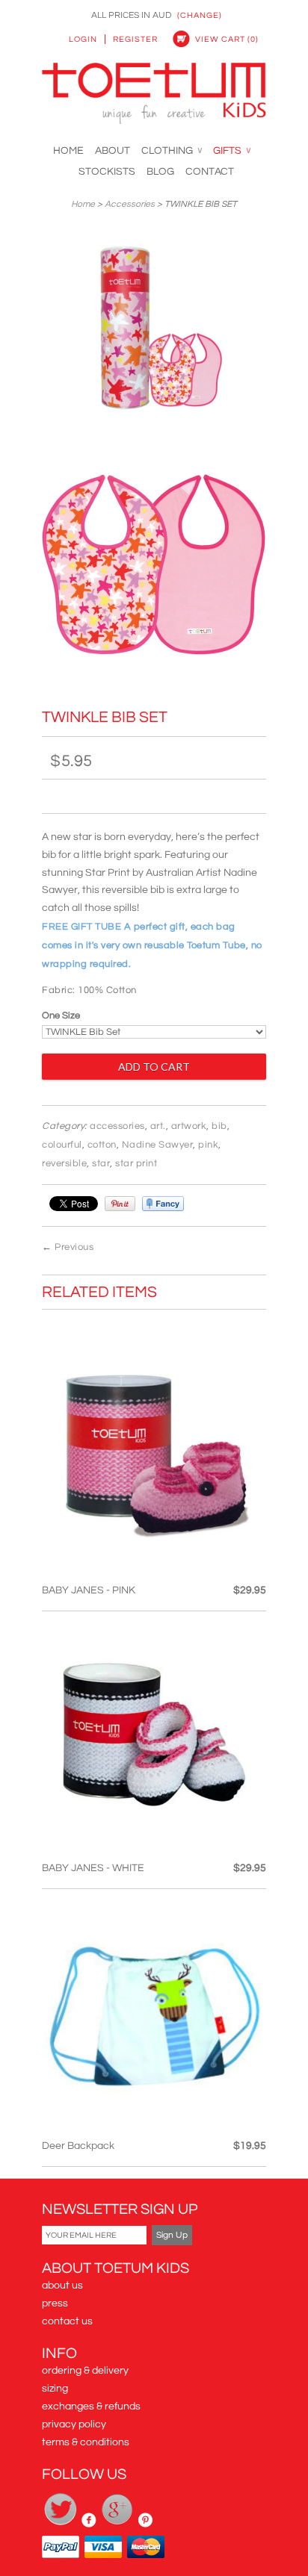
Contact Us (67, 2321)
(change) (200, 15)
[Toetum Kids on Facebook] (90, 2524)
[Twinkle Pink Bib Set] (154, 573)
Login (83, 39)
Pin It (120, 1204)
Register (135, 39)
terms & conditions (86, 2442)
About (113, 151)
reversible (64, 1163)
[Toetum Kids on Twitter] (62, 2524)
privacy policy (74, 2424)
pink (208, 1145)
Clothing (172, 151)
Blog (160, 172)
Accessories (130, 204)
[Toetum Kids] (154, 96)
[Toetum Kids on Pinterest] (145, 2524)
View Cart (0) (227, 39)
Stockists (107, 172)
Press (55, 2303)
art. (158, 1126)
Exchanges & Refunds (91, 2407)
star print (136, 1163)
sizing (55, 2389)
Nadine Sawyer (158, 1145)
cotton (102, 1145)
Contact (210, 172)
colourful (62, 1145)
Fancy (163, 1204)
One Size (61, 1015)
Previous (74, 1247)
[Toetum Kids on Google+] (118, 2524)
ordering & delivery (85, 2371)
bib (219, 1126)
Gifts (232, 151)
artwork (189, 1126)
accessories (117, 1126)
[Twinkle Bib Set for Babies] (154, 332)
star (101, 1163)
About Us (62, 2286)
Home (68, 151)
